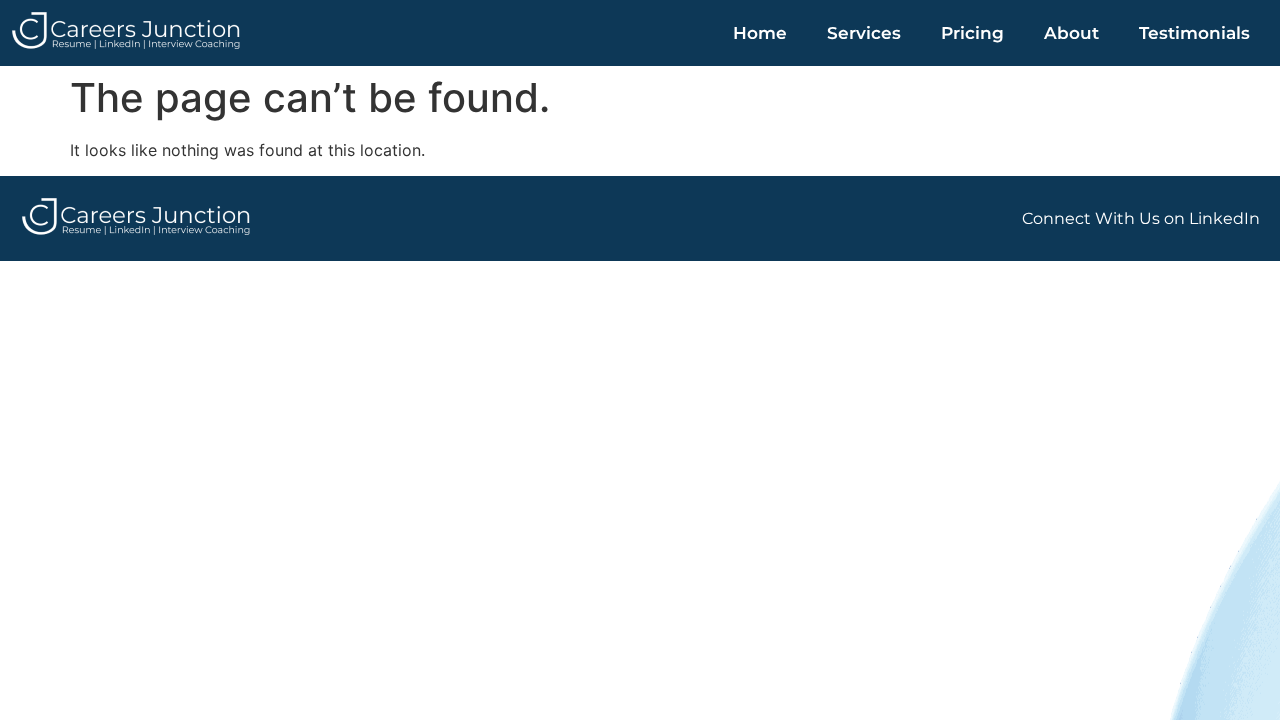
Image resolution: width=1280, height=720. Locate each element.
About (1071, 33)
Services (864, 33)
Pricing (972, 33)
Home (760, 33)
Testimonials (1194, 33)
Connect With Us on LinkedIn (1141, 218)
